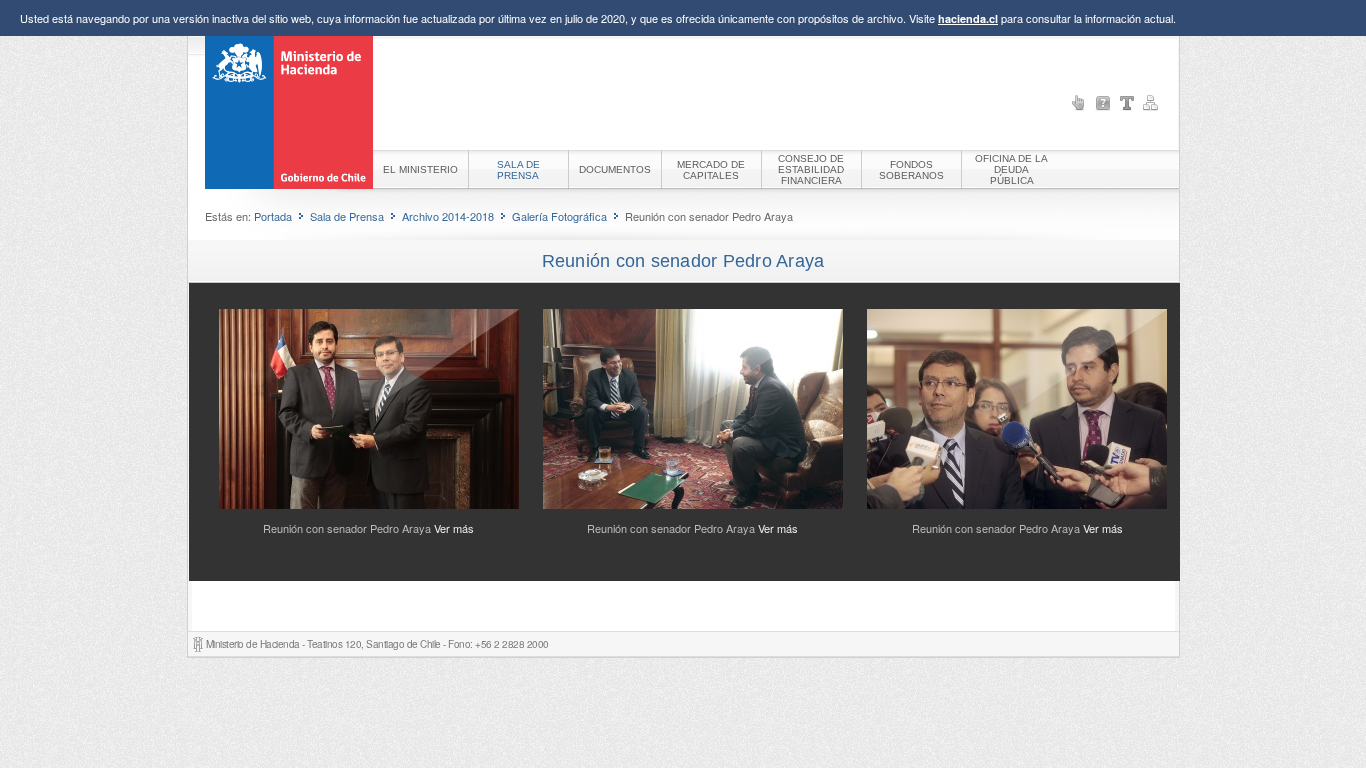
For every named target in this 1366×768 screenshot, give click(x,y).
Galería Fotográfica (559, 216)
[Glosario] (1127, 103)
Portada (273, 216)
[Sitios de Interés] (1079, 103)
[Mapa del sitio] (1151, 103)
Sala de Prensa (347, 216)
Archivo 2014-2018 (448, 216)
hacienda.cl (968, 18)
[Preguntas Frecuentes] (1103, 103)
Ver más (454, 528)
